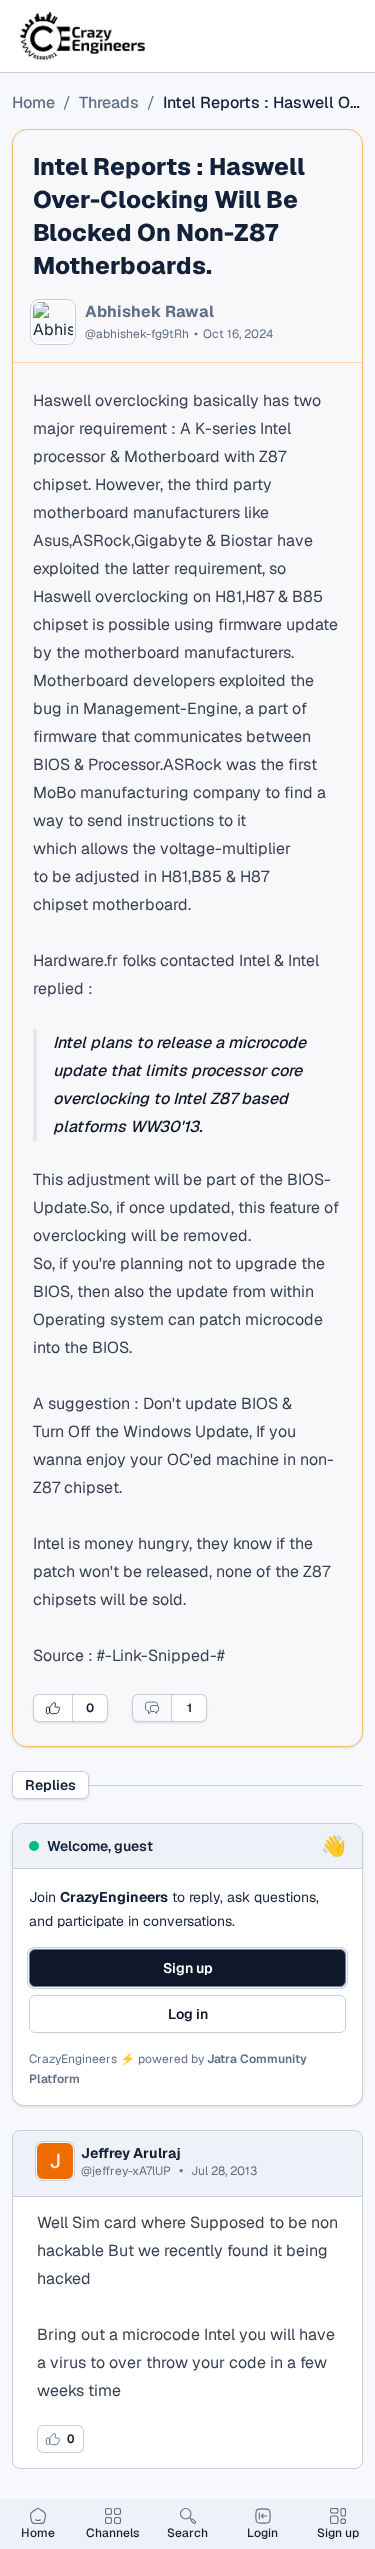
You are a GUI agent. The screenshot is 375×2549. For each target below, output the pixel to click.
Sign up (188, 1968)
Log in (188, 2014)
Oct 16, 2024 (238, 334)
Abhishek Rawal (149, 312)
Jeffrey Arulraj (131, 2153)
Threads (109, 102)
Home (33, 102)
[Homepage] (84, 36)
